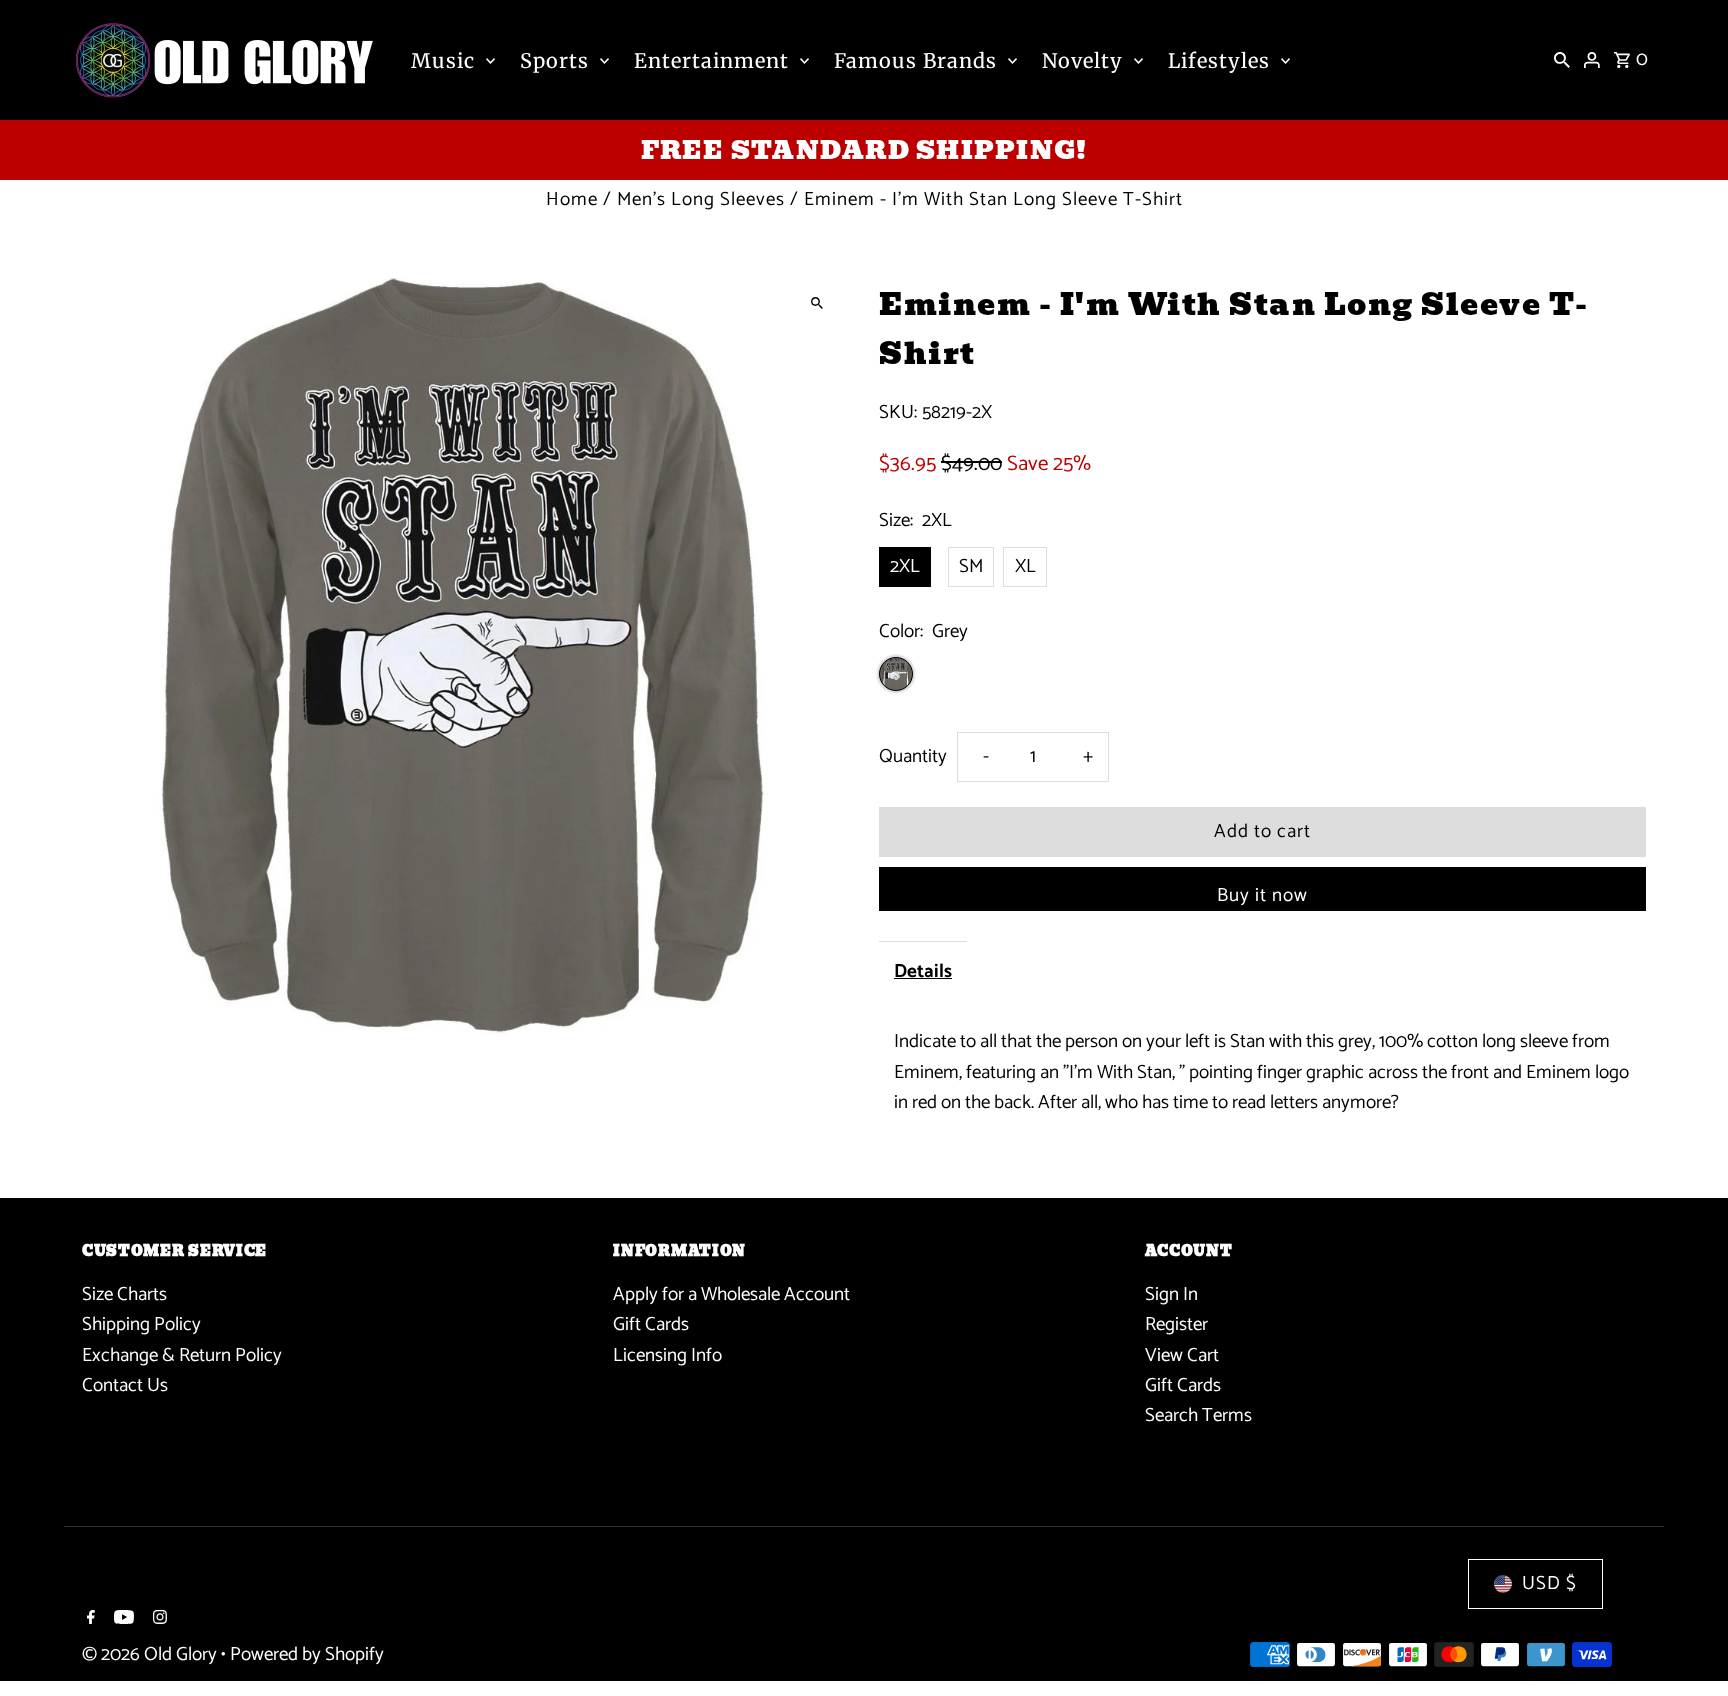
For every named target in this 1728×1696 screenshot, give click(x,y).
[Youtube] (121, 1620)
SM (971, 566)
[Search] (1562, 60)
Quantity (913, 756)
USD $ (1549, 1583)
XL (1025, 566)
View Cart (1182, 1355)
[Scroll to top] (1685, 1643)
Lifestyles (1219, 60)
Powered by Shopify (307, 1654)
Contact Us (125, 1385)
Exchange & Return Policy (182, 1355)
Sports (554, 60)
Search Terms (1198, 1415)
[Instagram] (157, 1620)
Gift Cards (651, 1324)
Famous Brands (915, 60)
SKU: (898, 413)
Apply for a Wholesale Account (731, 1294)
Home (572, 199)
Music (443, 60)
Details (923, 971)
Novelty (1082, 60)
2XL (905, 566)
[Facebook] (88, 1620)
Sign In (1171, 1294)
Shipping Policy (141, 1324)
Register (1176, 1324)
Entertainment (711, 60)
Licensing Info (667, 1355)
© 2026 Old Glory (151, 1654)
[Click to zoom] (816, 302)
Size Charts (124, 1294)
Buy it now (1262, 895)
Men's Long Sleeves (701, 199)
